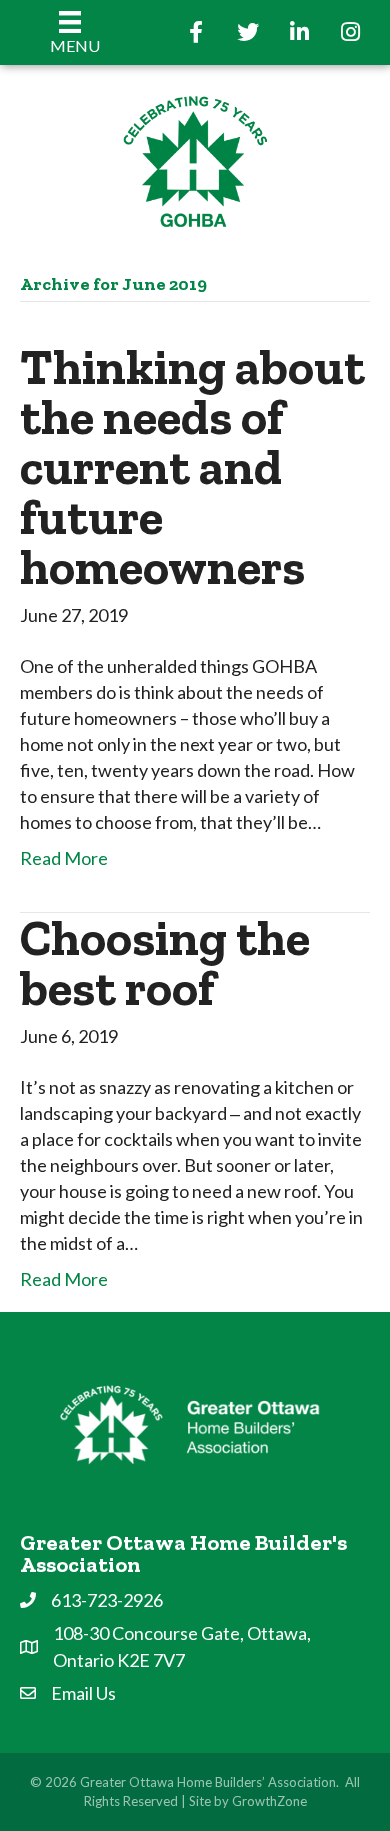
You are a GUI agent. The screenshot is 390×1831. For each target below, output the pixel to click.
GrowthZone (269, 1801)
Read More (64, 858)
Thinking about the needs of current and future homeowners (192, 467)
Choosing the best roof (165, 963)
